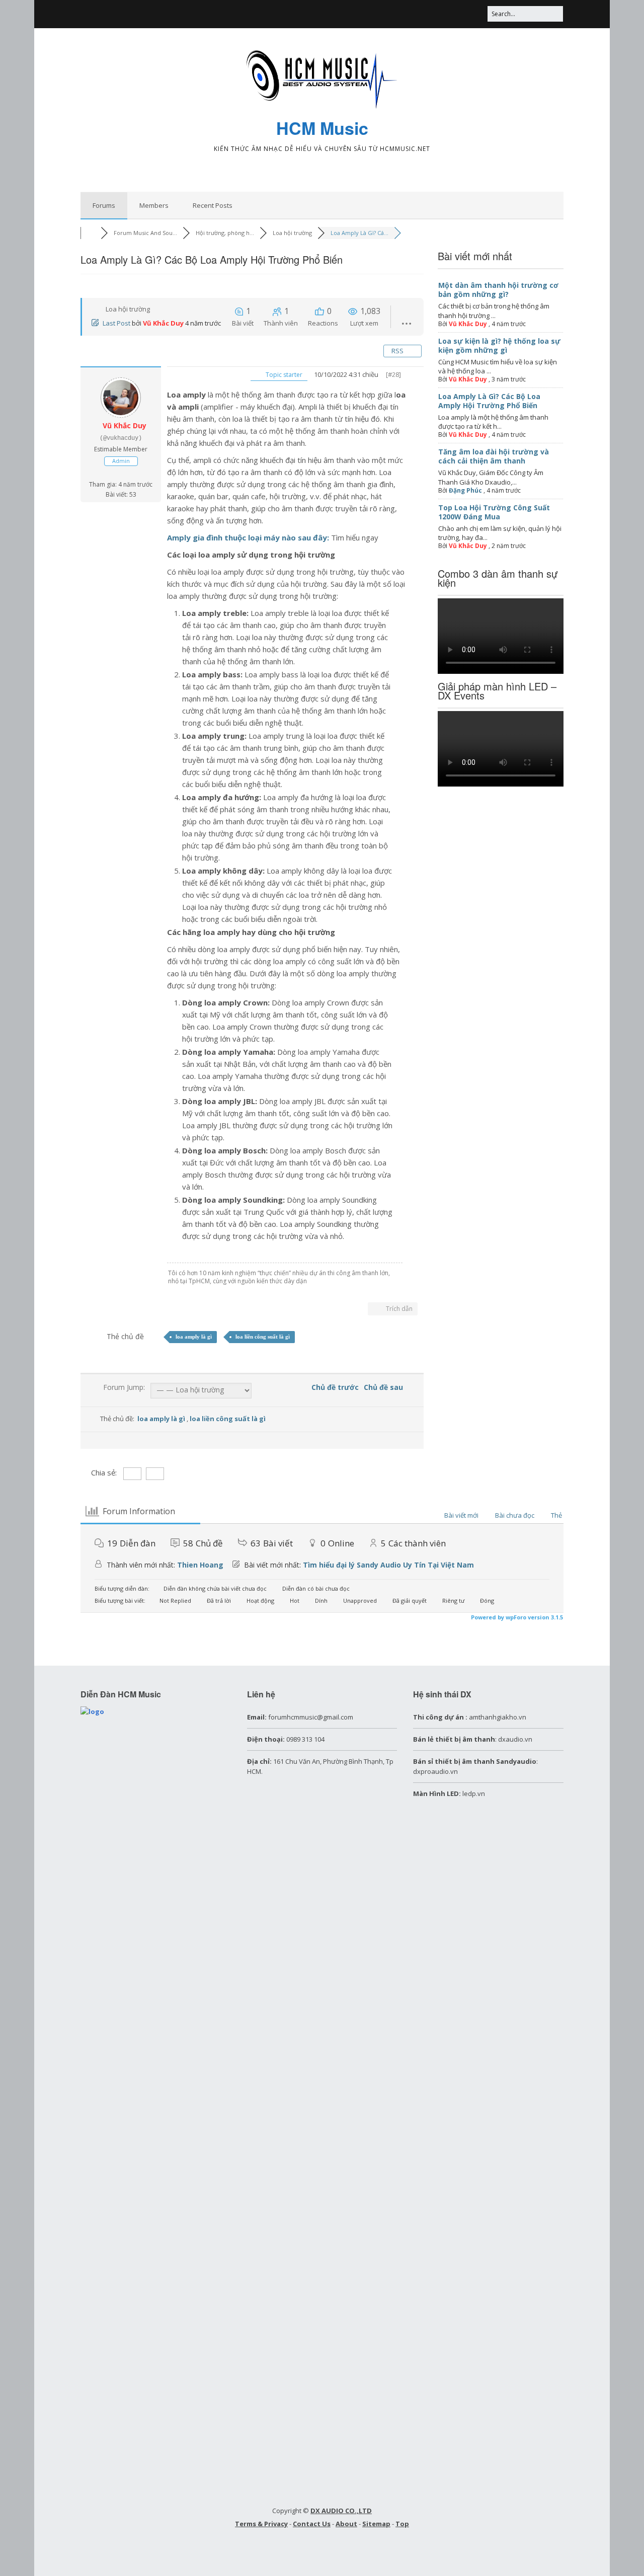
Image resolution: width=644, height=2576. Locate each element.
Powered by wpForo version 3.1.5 (516, 1617)
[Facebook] (431, 14)
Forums (104, 205)
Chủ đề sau (385, 1387)
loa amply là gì (194, 1337)
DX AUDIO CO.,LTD (341, 2511)
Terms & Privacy (261, 2524)
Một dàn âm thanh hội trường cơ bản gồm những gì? (498, 290)
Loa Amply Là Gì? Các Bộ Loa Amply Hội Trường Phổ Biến (489, 401)
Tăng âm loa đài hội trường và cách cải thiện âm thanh (494, 456)
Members (154, 205)
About (346, 2524)
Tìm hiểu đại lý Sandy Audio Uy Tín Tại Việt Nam (388, 1565)
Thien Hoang (200, 1565)
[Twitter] (454, 14)
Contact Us (312, 2524)
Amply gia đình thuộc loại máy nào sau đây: (248, 537)
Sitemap (376, 2524)
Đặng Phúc (465, 490)
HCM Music (322, 128)
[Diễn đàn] (91, 233)
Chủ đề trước (333, 1387)
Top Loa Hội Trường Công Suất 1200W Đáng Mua (494, 512)
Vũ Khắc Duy (163, 323)
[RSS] (411, 14)
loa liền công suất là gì (263, 1337)
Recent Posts (213, 205)
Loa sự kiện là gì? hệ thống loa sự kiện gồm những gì (499, 345)
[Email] (477, 14)
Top (402, 2524)
